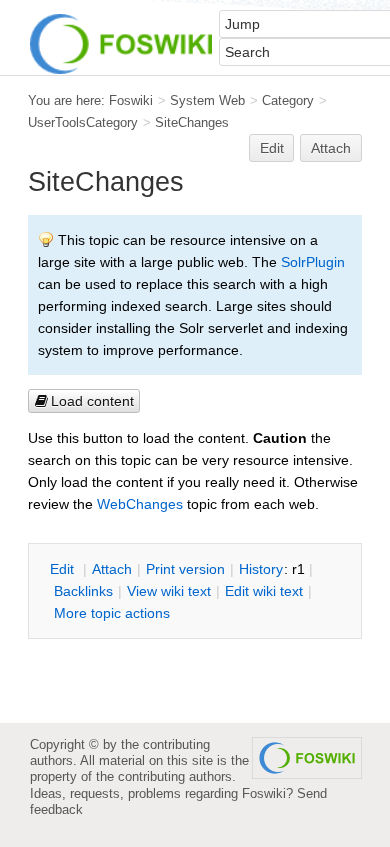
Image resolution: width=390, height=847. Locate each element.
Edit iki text (264, 591)
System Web (207, 100)
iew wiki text (169, 591)
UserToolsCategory (83, 122)
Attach (331, 148)
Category (288, 100)
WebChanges (140, 504)
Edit (272, 148)
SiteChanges (192, 122)
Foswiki (131, 100)
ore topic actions (112, 613)
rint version (185, 569)
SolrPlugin (313, 262)
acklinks (83, 591)
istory (261, 569)
